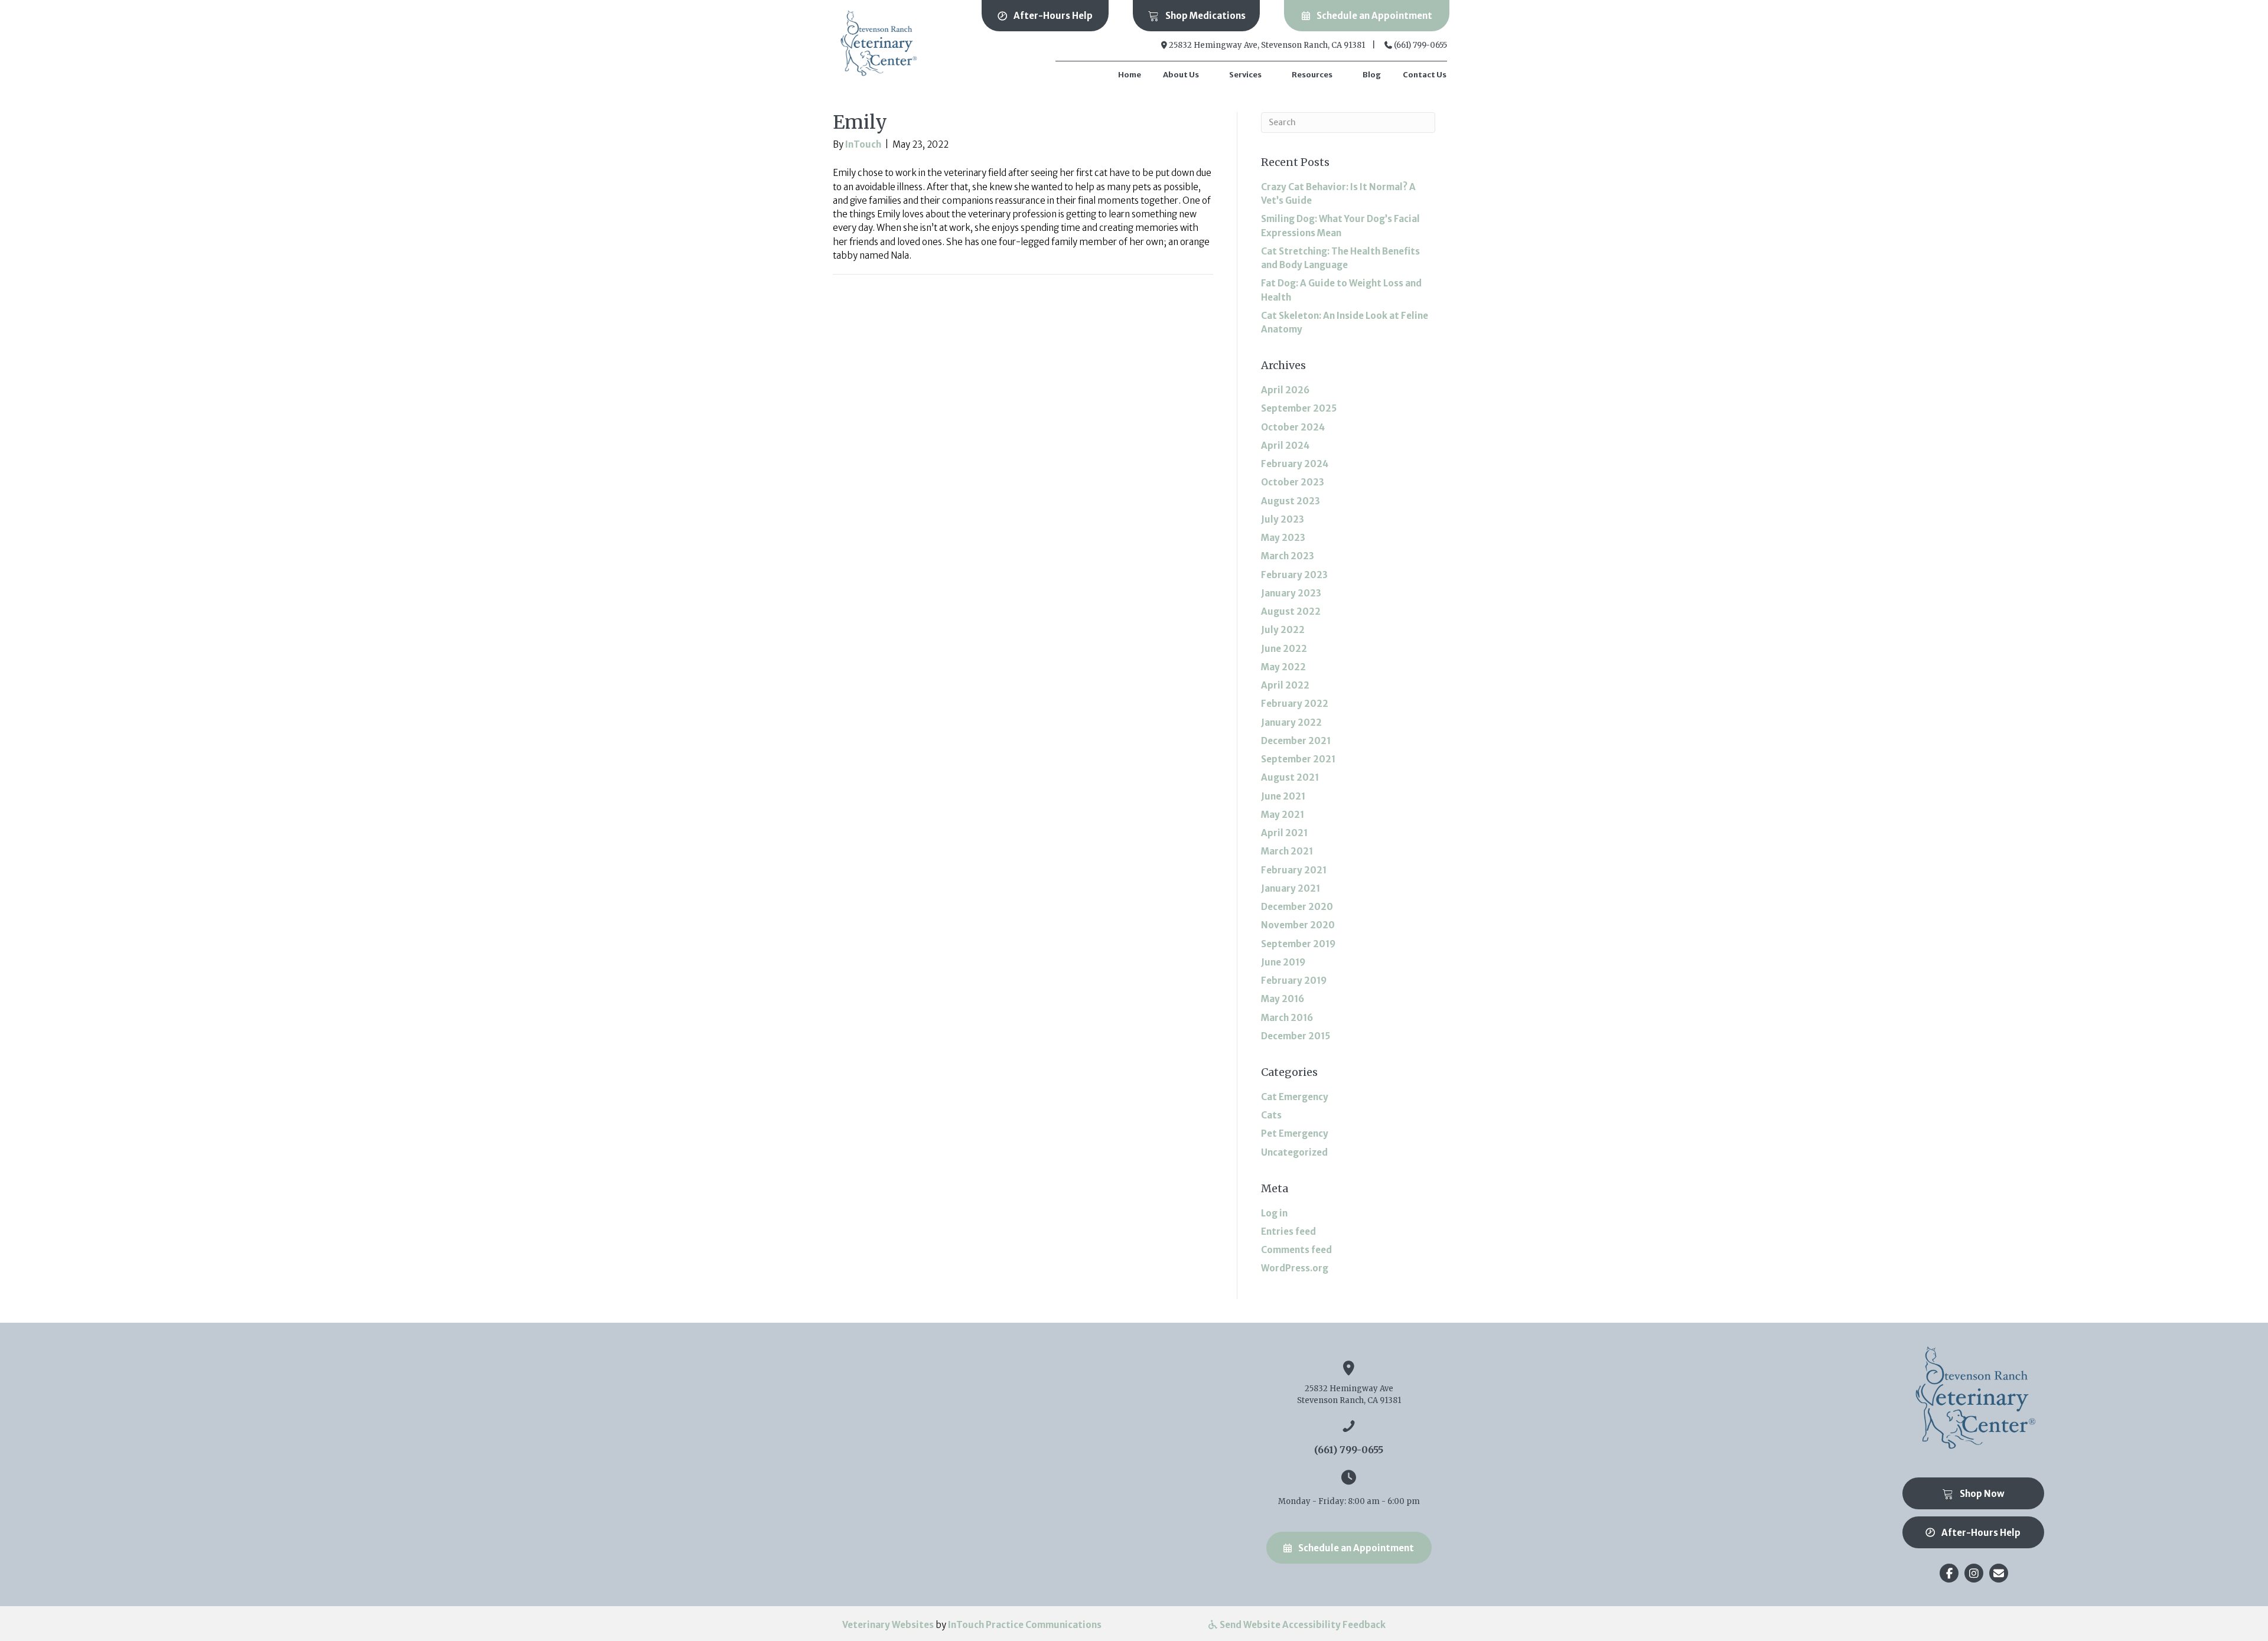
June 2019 (1283, 962)
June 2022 (1284, 649)
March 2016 (1287, 1018)
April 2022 (1285, 685)
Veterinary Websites (888, 1625)
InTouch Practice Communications (1025, 1625)
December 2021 (1296, 741)
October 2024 (1293, 427)
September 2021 (1298, 759)
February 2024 (1295, 464)
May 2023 (1283, 538)
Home (1130, 75)
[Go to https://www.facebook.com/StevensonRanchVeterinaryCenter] (1949, 1573)
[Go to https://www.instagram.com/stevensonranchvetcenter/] (1974, 1573)
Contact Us (1425, 75)
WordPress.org (1295, 1268)
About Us (1181, 75)
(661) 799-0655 (1420, 45)
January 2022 (1291, 722)
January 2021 (1291, 888)
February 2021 (1294, 870)
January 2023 (1291, 593)
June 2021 (1283, 796)
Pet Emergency (1295, 1133)
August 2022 (1291, 611)
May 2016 (1283, 999)
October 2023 (1293, 482)
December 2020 (1297, 907)
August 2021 (1290, 777)
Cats (1271, 1115)
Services (1245, 75)
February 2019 (1294, 981)
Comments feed (1296, 1250)
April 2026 (1285, 390)
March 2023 (1288, 556)
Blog (1372, 75)
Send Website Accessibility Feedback (1302, 1625)
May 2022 (1283, 667)
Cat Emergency (1295, 1097)
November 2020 (1298, 925)
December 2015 (1296, 1036)
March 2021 (1287, 851)
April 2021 (1284, 833)
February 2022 (1295, 704)
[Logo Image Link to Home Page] (877, 43)
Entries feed (1288, 1231)
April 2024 (1285, 446)
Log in (1274, 1213)
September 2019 (1298, 944)
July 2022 (1283, 630)
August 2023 (1291, 501)
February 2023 (1294, 575)
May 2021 (1283, 815)
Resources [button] (1312, 75)
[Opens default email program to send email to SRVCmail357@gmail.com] (1999, 1573)
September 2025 (1299, 408)
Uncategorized (1294, 1152)
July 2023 (1283, 519)
